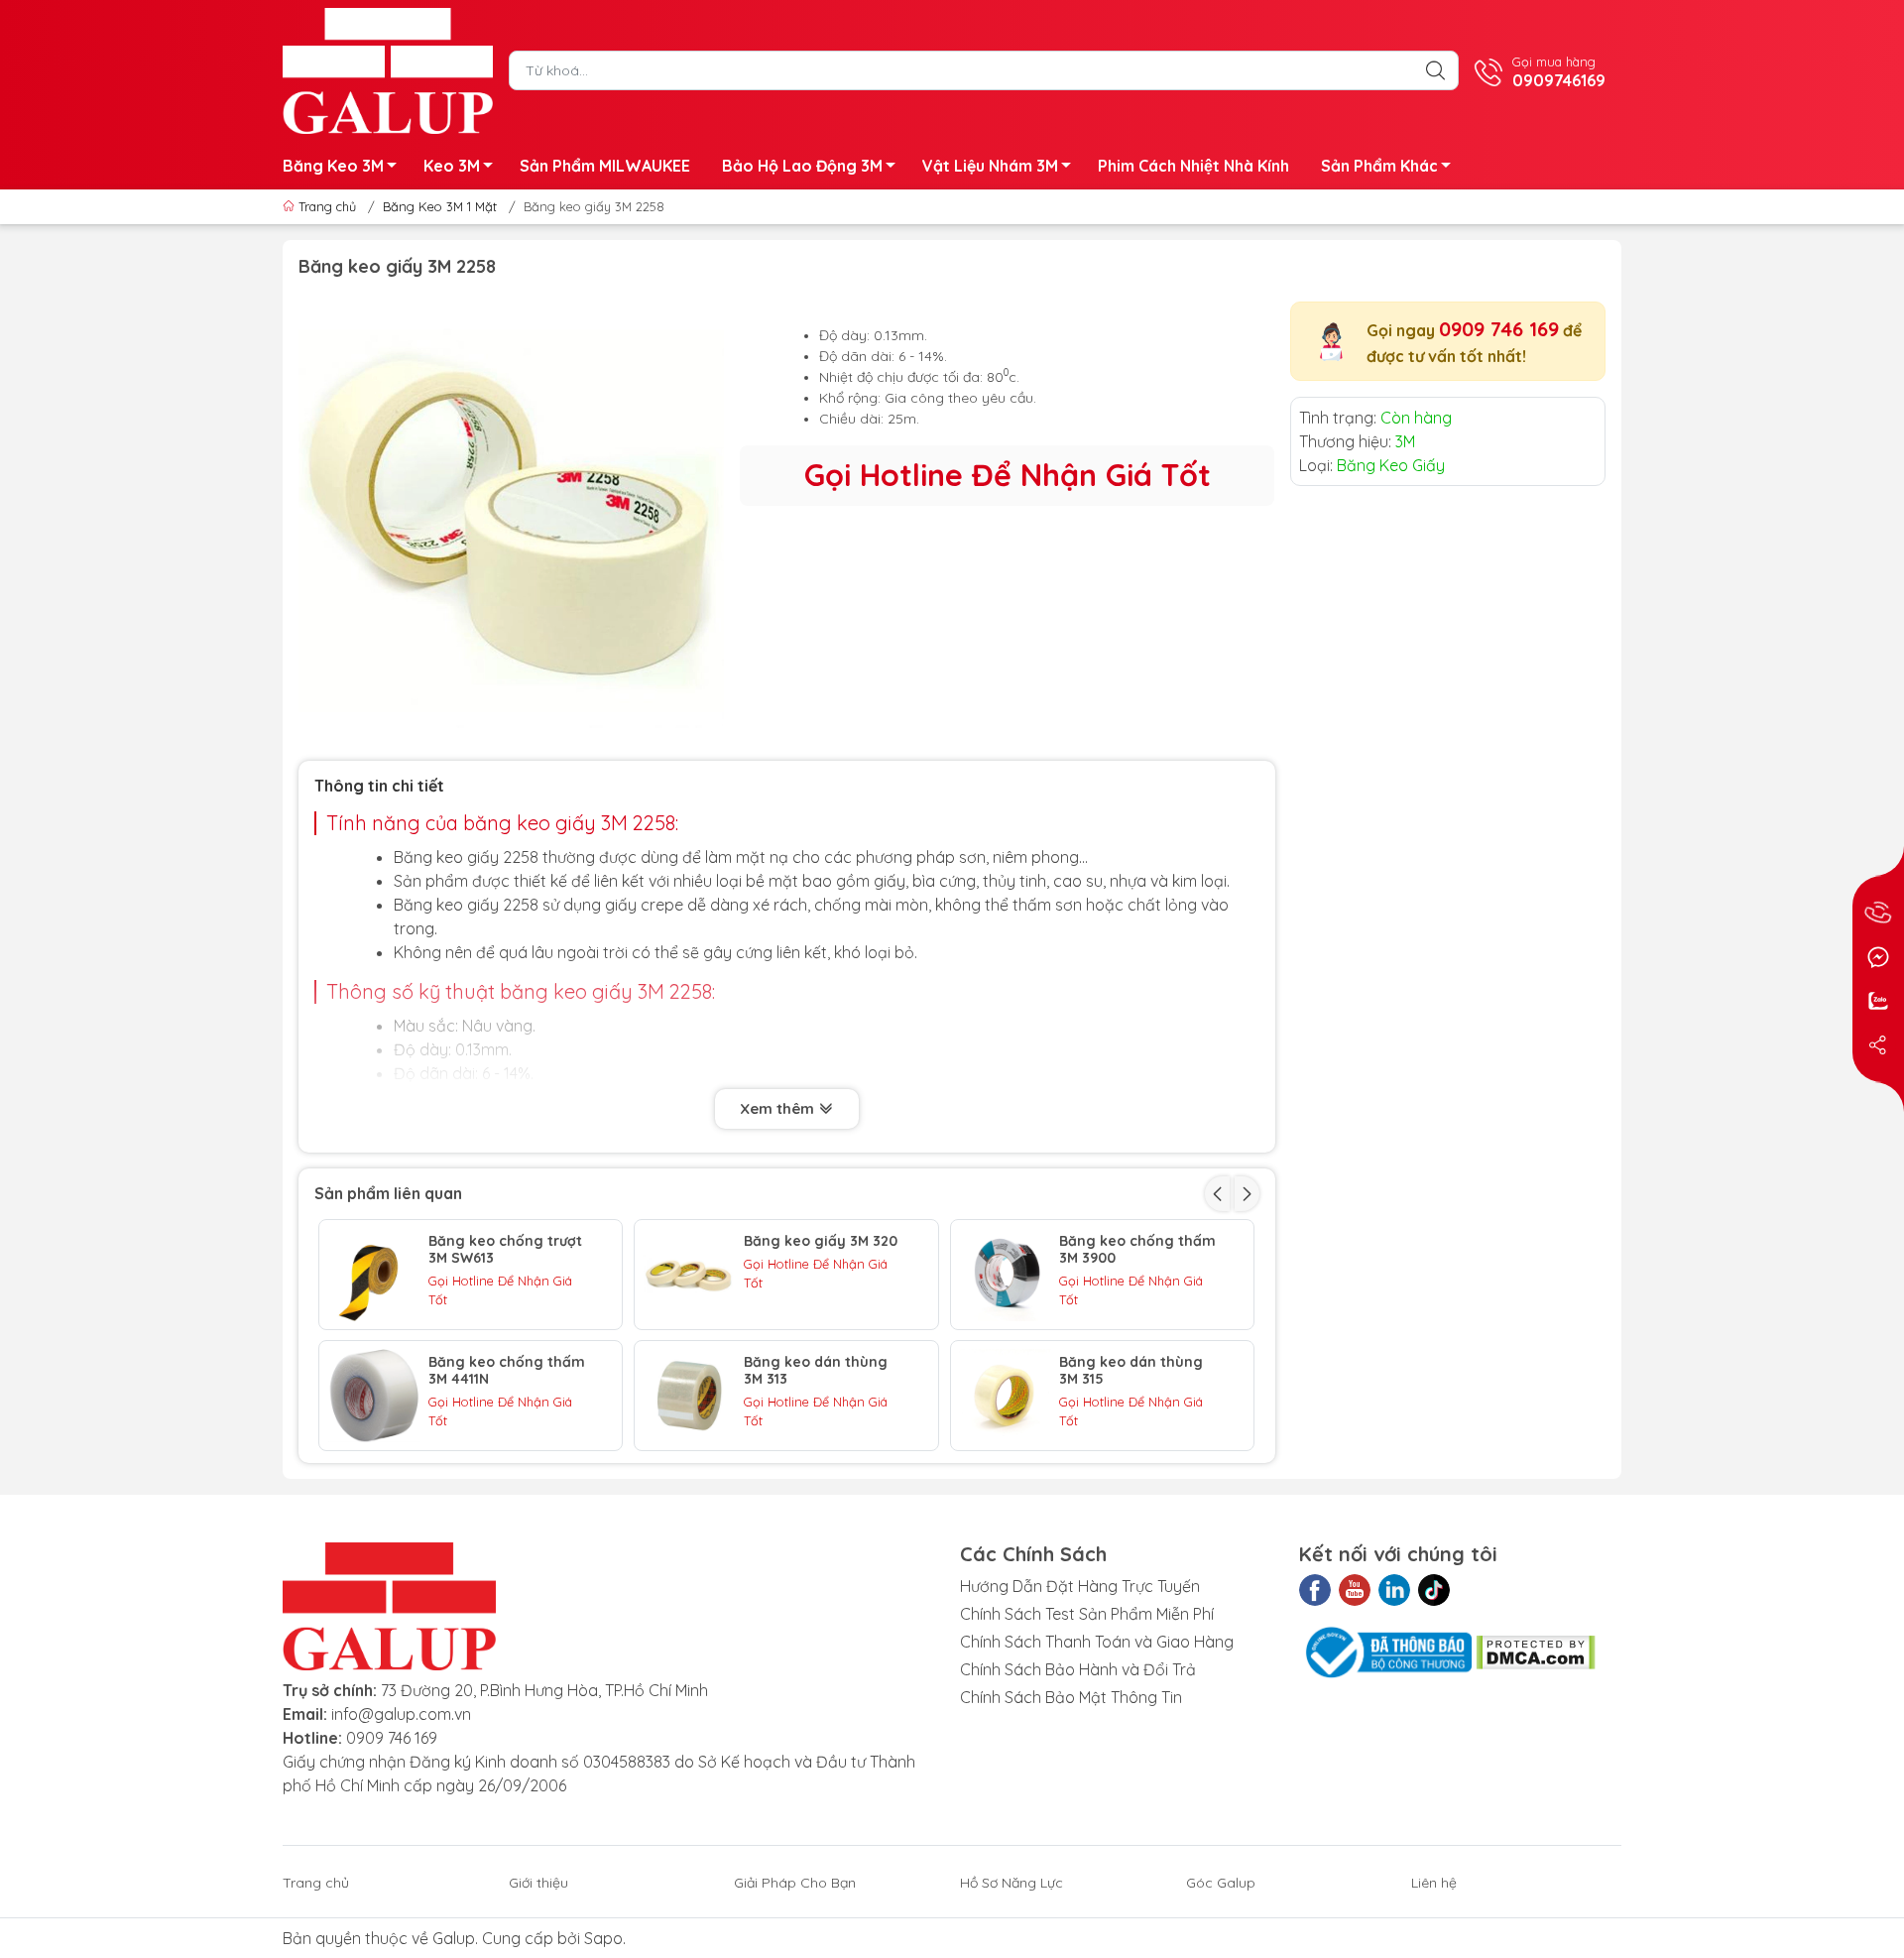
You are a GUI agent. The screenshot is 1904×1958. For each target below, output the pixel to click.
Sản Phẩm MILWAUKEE (605, 166)
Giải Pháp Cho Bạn (795, 1883)
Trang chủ (327, 206)
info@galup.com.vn (401, 1714)
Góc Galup (1221, 1883)
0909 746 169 (1499, 329)
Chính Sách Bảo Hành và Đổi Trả (1078, 1669)
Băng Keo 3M (333, 166)
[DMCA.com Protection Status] (1536, 1651)
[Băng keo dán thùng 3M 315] (1006, 1396)
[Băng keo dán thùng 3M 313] (689, 1396)
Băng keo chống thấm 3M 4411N (507, 1371)
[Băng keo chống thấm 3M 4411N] (374, 1396)
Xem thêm (779, 1108)
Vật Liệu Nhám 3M (990, 166)
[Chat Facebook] (1878, 957)
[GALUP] (388, 68)
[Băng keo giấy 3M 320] (689, 1275)
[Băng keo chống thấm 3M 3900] (1006, 1275)
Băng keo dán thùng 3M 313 (816, 1371)
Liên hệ (1434, 1883)
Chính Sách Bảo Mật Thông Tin (1071, 1697)
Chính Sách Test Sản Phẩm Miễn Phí (1087, 1614)
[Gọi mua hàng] (1878, 914)
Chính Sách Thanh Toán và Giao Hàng (1097, 1642)
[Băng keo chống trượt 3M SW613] (374, 1275)
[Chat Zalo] (1878, 1001)
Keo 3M (452, 166)
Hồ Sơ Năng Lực (1011, 1883)
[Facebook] (1315, 1590)
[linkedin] (1394, 1590)
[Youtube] (1355, 1590)
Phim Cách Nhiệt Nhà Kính (1193, 166)
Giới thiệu (538, 1883)
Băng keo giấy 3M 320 (821, 1241)
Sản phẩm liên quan (388, 1193)
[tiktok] (1434, 1590)
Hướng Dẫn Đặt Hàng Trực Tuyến (1080, 1586)
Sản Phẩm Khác (1379, 166)
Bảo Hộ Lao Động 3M (802, 166)
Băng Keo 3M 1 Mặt (440, 206)
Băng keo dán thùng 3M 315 (1131, 1371)
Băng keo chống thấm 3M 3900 (1137, 1250)
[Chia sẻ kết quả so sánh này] (1878, 1044)
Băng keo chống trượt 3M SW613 (505, 1250)
